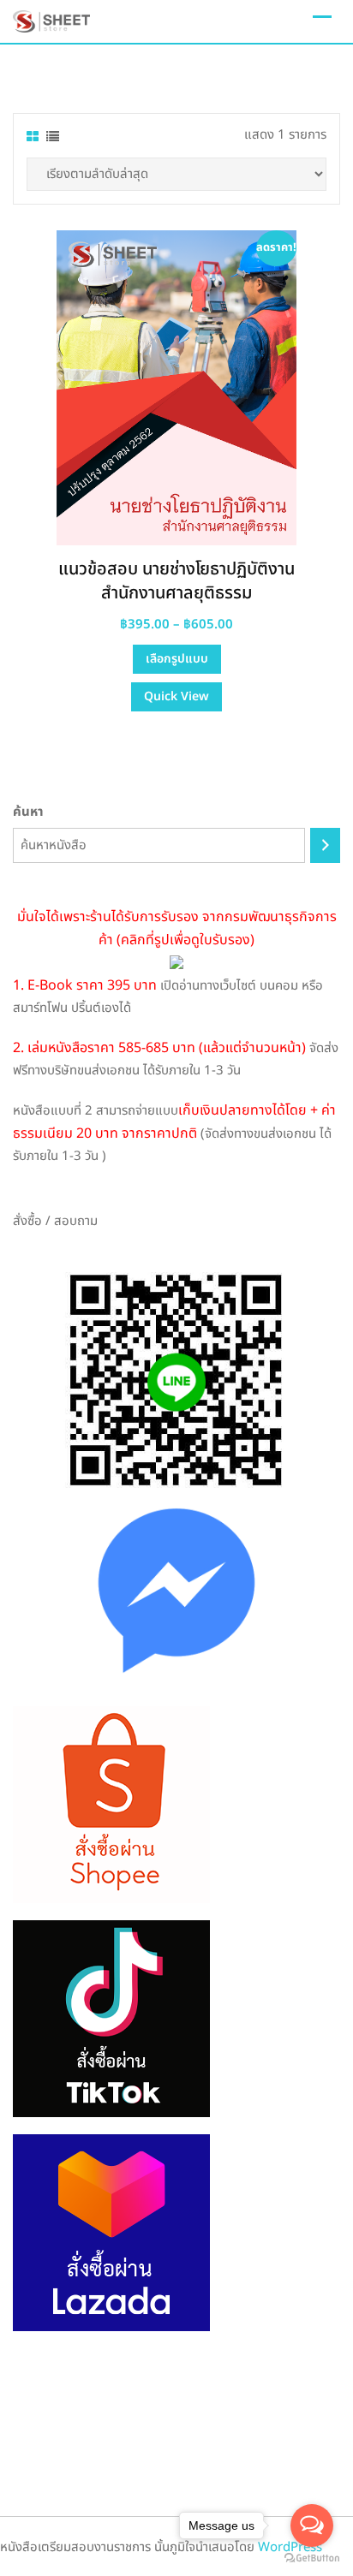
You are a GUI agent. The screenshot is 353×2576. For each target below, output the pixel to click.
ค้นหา (28, 812)
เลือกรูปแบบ (177, 659)
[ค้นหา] (325, 845)
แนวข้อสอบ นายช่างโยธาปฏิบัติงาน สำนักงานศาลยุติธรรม (176, 581)
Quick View (176, 696)
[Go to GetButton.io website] (312, 2558)
